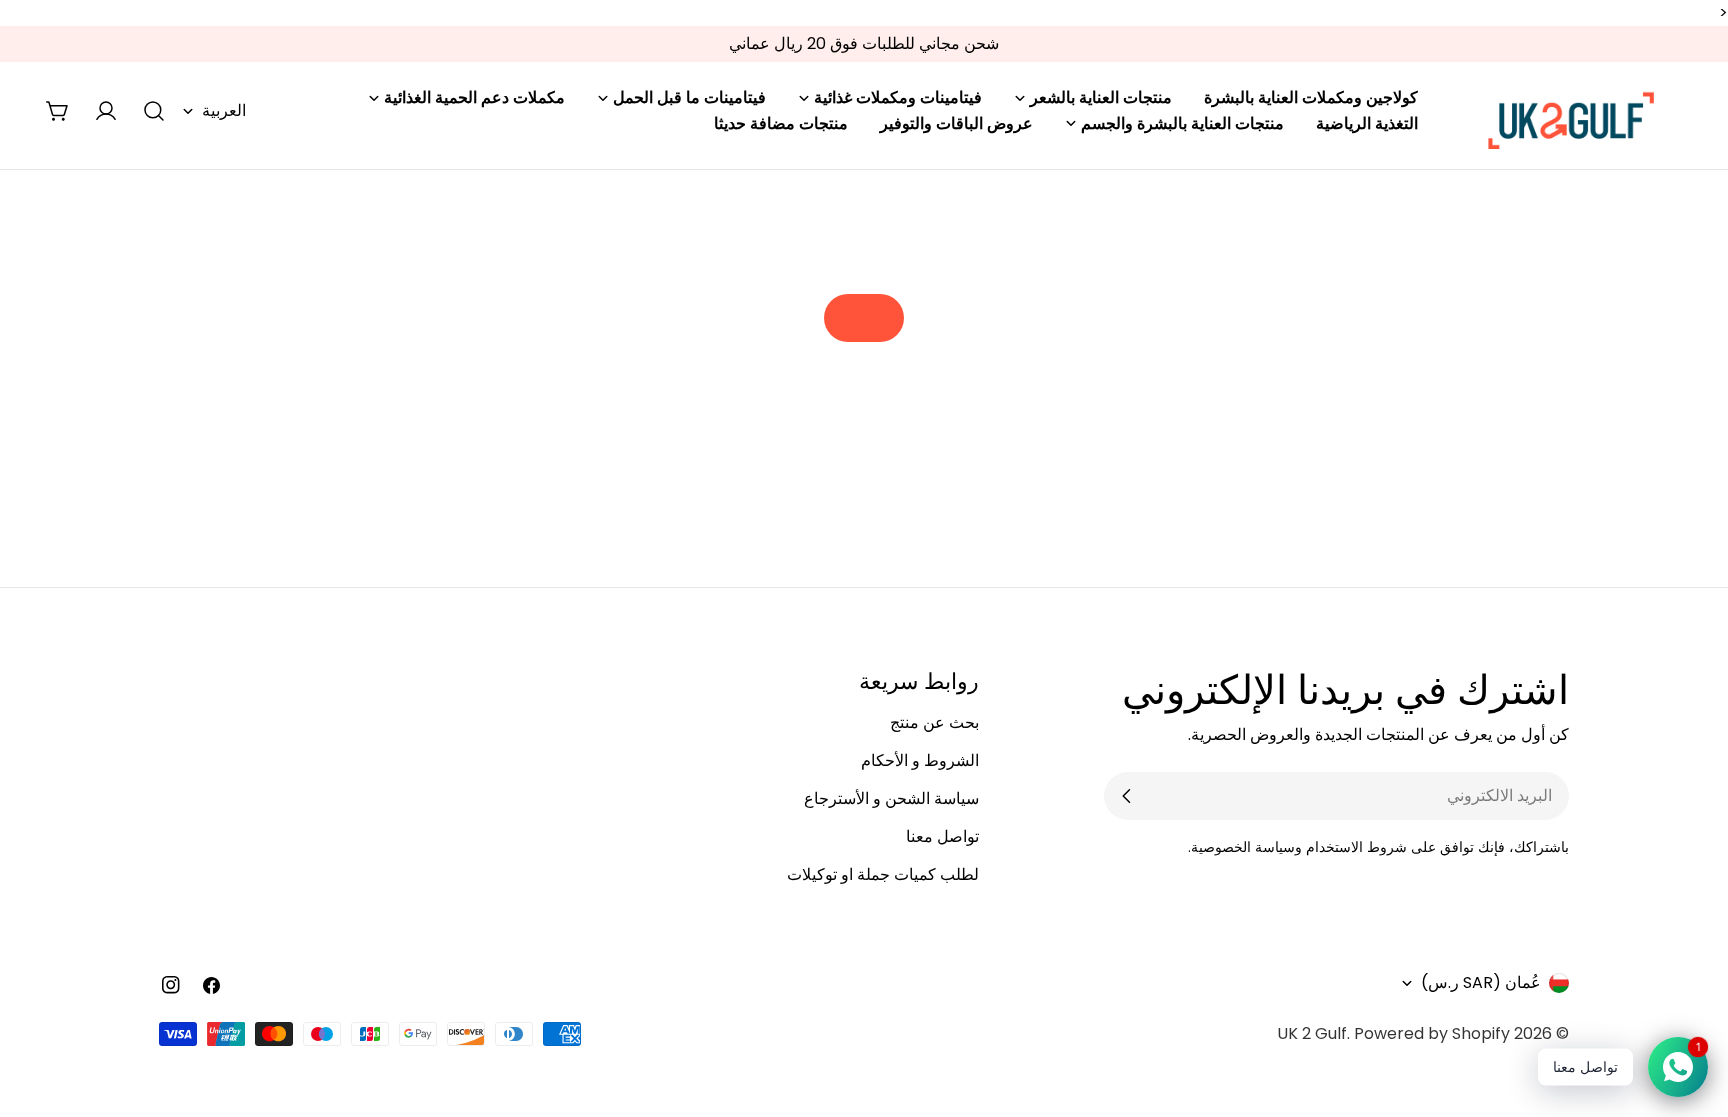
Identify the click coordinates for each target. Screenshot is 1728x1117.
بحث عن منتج (934, 722)
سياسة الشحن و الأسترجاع (891, 798)
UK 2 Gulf (1312, 1033)
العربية (224, 110)
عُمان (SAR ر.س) (1481, 982)
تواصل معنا (942, 836)
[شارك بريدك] (1127, 796)
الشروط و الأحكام (920, 760)
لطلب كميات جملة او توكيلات (883, 874)
